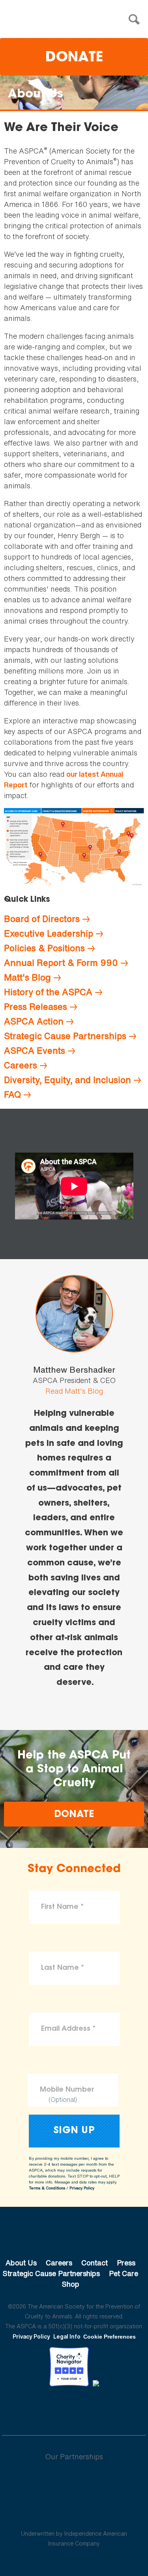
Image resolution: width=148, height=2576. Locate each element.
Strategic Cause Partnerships (65, 1036)
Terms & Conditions (47, 2188)
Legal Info (67, 2336)
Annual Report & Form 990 (61, 963)
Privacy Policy (82, 2188)
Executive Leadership (49, 933)
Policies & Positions (44, 948)
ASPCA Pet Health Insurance (74, 2515)
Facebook (33, 2408)
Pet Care (124, 2273)
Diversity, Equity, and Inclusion (67, 1080)
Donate (74, 58)
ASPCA (74, 2236)
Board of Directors (42, 919)
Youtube (74, 2408)
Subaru (74, 2482)
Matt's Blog (27, 977)
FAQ (12, 1095)
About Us (21, 2263)
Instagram (95, 2408)
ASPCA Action (34, 1021)
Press (126, 2263)
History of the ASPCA (48, 992)
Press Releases (36, 1007)
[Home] (76, 20)
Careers (21, 1065)
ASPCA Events (35, 1051)
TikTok (115, 2408)
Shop (71, 2284)
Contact (95, 2263)
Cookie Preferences (110, 2337)
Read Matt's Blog (74, 1391)
